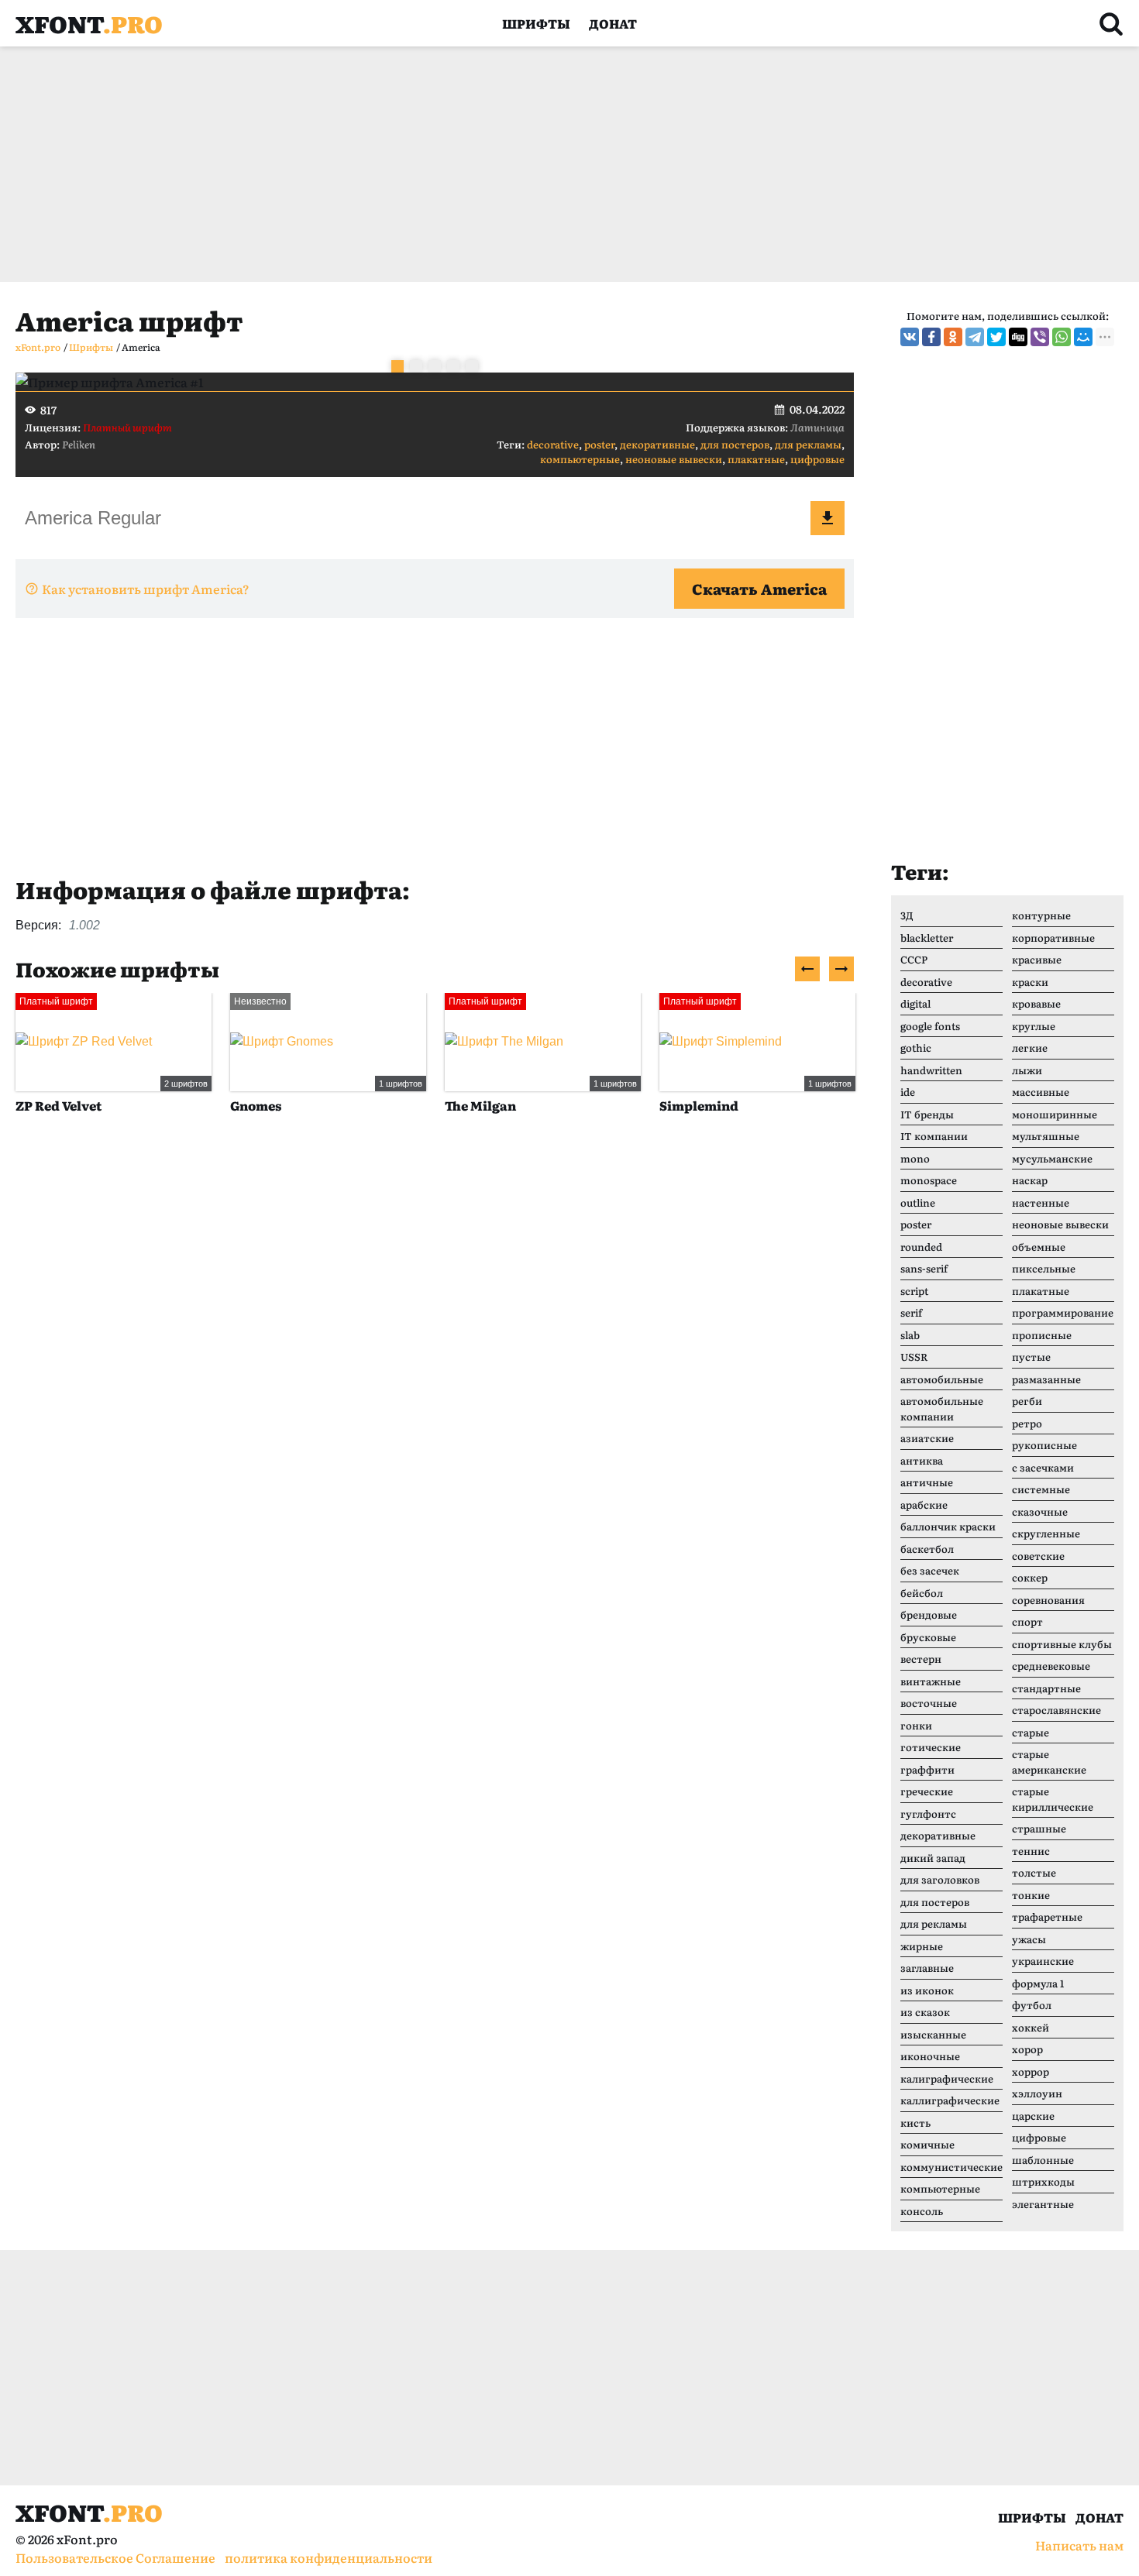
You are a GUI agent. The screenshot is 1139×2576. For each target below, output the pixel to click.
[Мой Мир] (1083, 337)
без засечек (930, 1570)
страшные (1039, 1828)
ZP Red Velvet (58, 1105)
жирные (922, 1946)
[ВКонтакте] (910, 337)
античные (927, 1482)
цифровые (817, 459)
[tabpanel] (435, 382)
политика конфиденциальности (329, 2557)
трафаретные (1047, 1917)
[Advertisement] (480, 164)
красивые (1037, 959)
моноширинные (1055, 1114)
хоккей (1031, 2027)
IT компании (934, 1136)
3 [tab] (435, 366)
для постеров (735, 444)
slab (910, 1335)
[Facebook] (931, 337)
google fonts (930, 1026)
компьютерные (580, 459)
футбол (1032, 2005)
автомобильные (942, 1379)
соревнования (1048, 1600)
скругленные (1046, 1533)
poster (599, 444)
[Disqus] (435, 1364)
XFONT (89, 23)
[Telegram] (975, 337)
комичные (927, 2144)
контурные (1041, 915)
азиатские (927, 1438)
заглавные (927, 1968)
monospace (929, 1180)
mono (915, 1158)
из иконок (927, 1990)
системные (1041, 1489)
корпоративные (1053, 938)
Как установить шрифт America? (146, 589)
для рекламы (808, 444)
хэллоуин (1037, 2093)
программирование (1063, 1312)
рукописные (1044, 1445)
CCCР (914, 959)
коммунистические (951, 2167)
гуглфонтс (928, 1814)
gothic (916, 1048)
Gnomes (256, 1105)
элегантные (1043, 2204)
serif (911, 1312)
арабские (924, 1504)
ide (908, 1092)
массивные (1041, 1092)
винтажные (931, 1681)
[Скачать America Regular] (828, 518)
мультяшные (1046, 1136)
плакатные (756, 459)
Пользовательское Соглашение (115, 2557)
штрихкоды (1043, 2181)
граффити (927, 1769)
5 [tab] (472, 366)
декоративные (657, 444)
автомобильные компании (942, 1408)
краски (1030, 982)
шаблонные (1043, 2160)
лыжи (1027, 1070)
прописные (1042, 1335)
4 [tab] (453, 366)
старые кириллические (1053, 1799)
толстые (1034, 1872)
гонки (916, 1725)
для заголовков (940, 1879)
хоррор (1031, 2071)
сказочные (1040, 1511)
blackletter (927, 938)
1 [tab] (397, 366)
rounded (921, 1247)
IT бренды (927, 1114)
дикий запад (933, 1858)
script (914, 1291)
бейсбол (922, 1593)
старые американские (1049, 1762)
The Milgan (480, 1105)
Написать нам (1079, 2545)
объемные (1039, 1247)
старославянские (1056, 1710)
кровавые (1036, 1003)
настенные (1041, 1202)
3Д (907, 915)
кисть (915, 2123)
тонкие (1031, 1895)
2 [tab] (416, 366)
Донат (613, 23)
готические (931, 1747)
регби (1027, 1401)
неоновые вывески (674, 459)
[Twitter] (996, 337)
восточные (929, 1703)
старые (1031, 1732)
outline (918, 1202)
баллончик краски (948, 1526)
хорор (1027, 2049)
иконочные (930, 2056)
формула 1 (1038, 1983)
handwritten (931, 1070)
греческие (927, 1791)
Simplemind (699, 1105)
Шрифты (536, 23)
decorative (553, 444)
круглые (1034, 1026)
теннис (1031, 1851)
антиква (922, 1460)
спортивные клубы (1062, 1644)
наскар (1030, 1180)
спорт (1027, 1621)
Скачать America (759, 589)
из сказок (925, 2012)
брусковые (928, 1637)
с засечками (1043, 1467)
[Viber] (1040, 337)
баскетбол (927, 1549)
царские (1033, 2116)
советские (1038, 1556)
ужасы (1029, 1939)
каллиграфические (950, 2100)
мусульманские (1052, 1158)
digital (915, 1003)
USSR (914, 1357)
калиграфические (947, 2078)
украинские (1043, 1961)
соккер (1030, 1577)
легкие (1030, 1048)
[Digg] (1018, 337)
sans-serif (924, 1268)
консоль (922, 2211)
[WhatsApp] (1062, 337)
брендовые (929, 1614)
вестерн (921, 1659)
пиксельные (1044, 1268)
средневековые (1051, 1666)
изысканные (933, 2034)
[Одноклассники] (953, 337)
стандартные (1046, 1688)
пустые (1031, 1357)
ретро (1027, 1423)
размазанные (1046, 1379)
